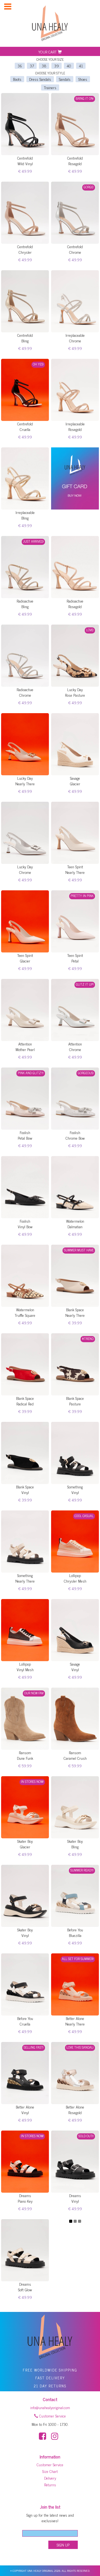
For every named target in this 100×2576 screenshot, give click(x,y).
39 (57, 66)
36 (20, 66)
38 (44, 66)
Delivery (50, 2478)
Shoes (83, 79)
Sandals (65, 79)
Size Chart (50, 2471)
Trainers (50, 87)
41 (81, 66)
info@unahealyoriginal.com (50, 2407)
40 (69, 66)
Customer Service (52, 2416)
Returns (50, 2484)
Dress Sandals (40, 79)
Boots (17, 79)
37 (32, 66)
